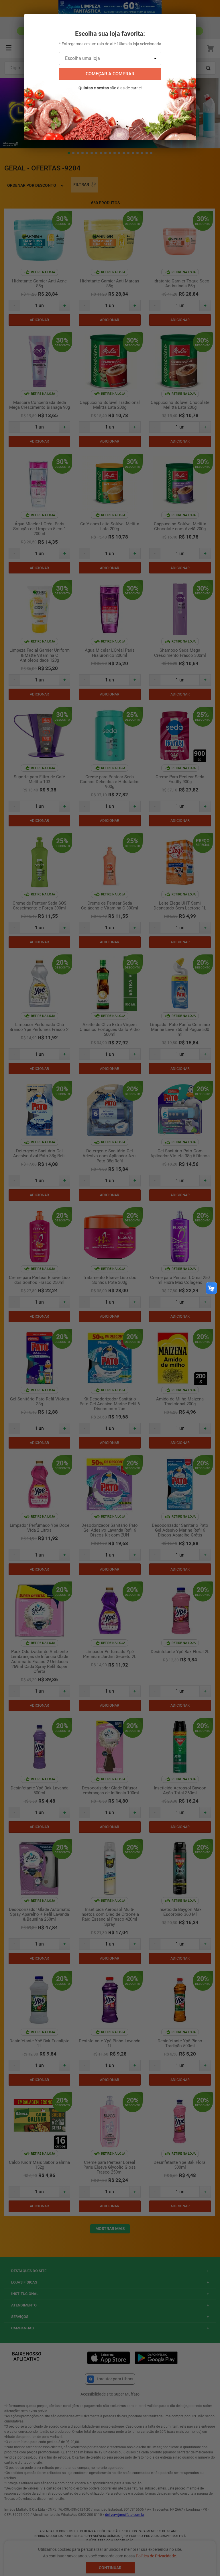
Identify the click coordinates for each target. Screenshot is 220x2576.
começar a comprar (110, 74)
